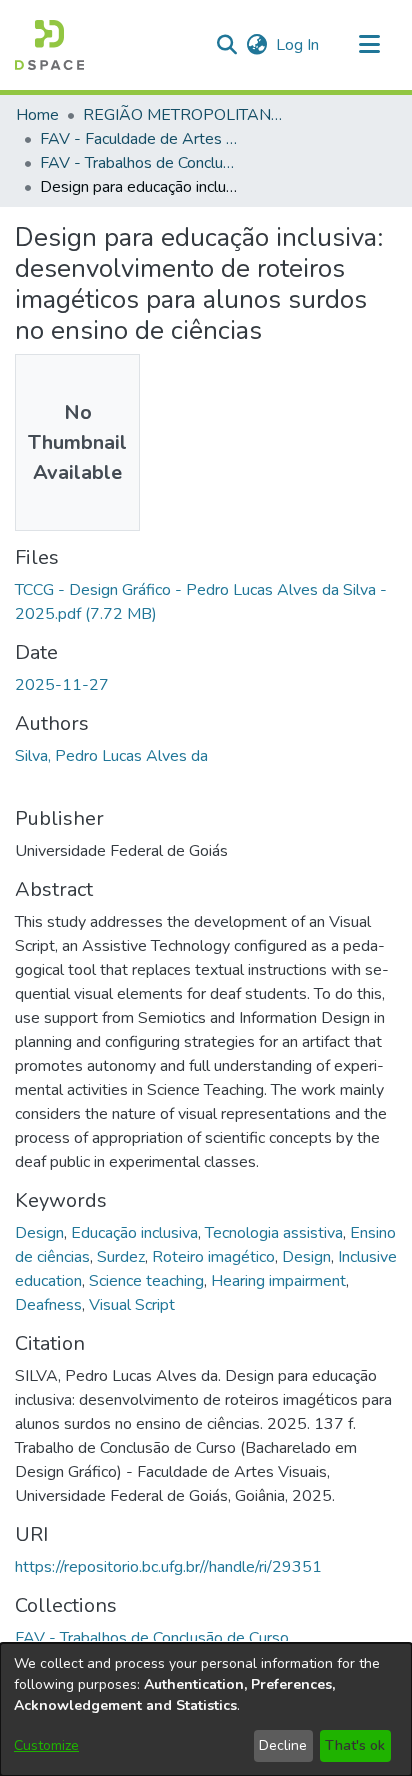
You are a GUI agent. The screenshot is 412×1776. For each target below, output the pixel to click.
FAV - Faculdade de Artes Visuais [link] (140, 139)
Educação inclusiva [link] (134, 1233)
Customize (46, 1745)
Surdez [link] (121, 1257)
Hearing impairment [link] (278, 1281)
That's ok (355, 1745)
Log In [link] (298, 45)
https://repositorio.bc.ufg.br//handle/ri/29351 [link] (168, 1567)
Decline (283, 1745)
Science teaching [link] (146, 1281)
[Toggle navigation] (369, 45)
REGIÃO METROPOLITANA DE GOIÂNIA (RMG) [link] (183, 115)
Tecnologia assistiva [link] (274, 1233)
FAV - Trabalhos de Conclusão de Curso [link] (140, 163)
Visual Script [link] (132, 1305)
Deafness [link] (48, 1305)
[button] (49, 45)
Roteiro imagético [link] (213, 1257)
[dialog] (206, 1709)
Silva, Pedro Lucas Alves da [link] (111, 756)
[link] (152, 1638)
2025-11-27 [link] (62, 685)
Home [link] (37, 115)
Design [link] (39, 1233)
